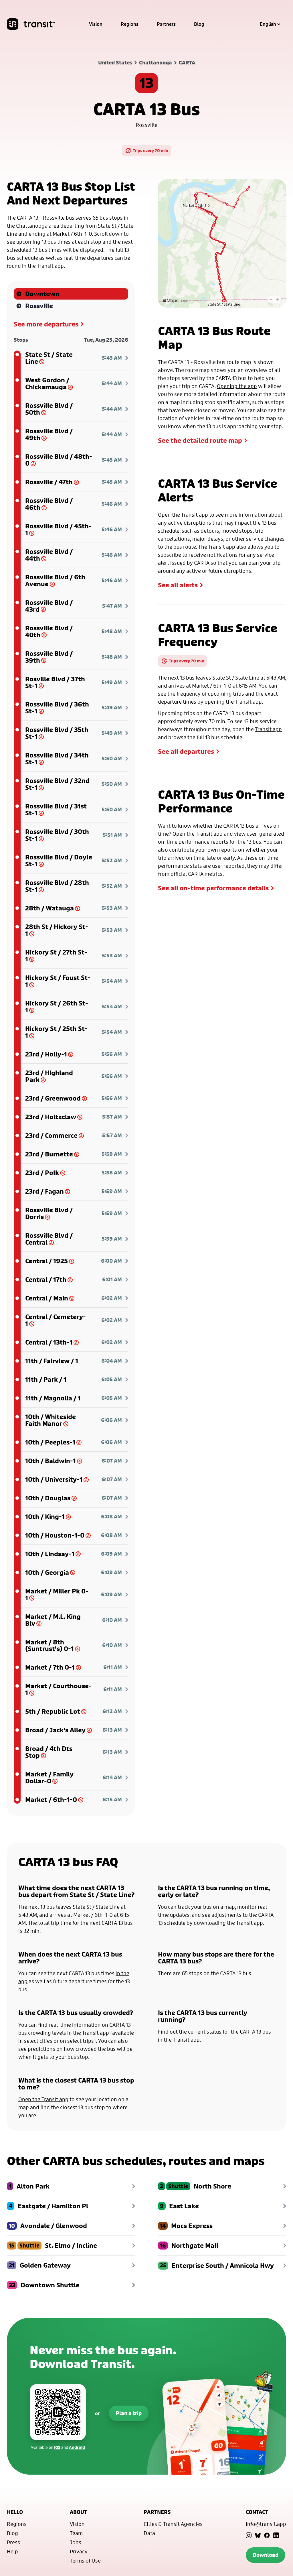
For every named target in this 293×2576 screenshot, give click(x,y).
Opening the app (237, 386)
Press (13, 2542)
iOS (57, 2447)
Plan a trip (129, 2413)
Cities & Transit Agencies (173, 2524)
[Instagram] (249, 2535)
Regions (130, 24)
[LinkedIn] (276, 2535)
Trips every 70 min (151, 150)
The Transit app (217, 547)
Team (76, 2533)
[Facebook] (267, 2535)
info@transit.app (266, 2524)
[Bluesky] (258, 2535)
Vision (96, 24)
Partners (166, 24)
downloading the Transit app (228, 1923)
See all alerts (178, 585)
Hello (15, 2512)
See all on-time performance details (213, 888)
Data (149, 2533)
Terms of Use (85, 2561)
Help (12, 2551)
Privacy (79, 2551)
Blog (199, 24)
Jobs (76, 2542)
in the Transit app (88, 2033)
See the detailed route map (200, 440)
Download (266, 2555)
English (268, 24)
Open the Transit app (183, 515)
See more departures (46, 324)
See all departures (186, 751)
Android (77, 2447)
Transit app (248, 702)
